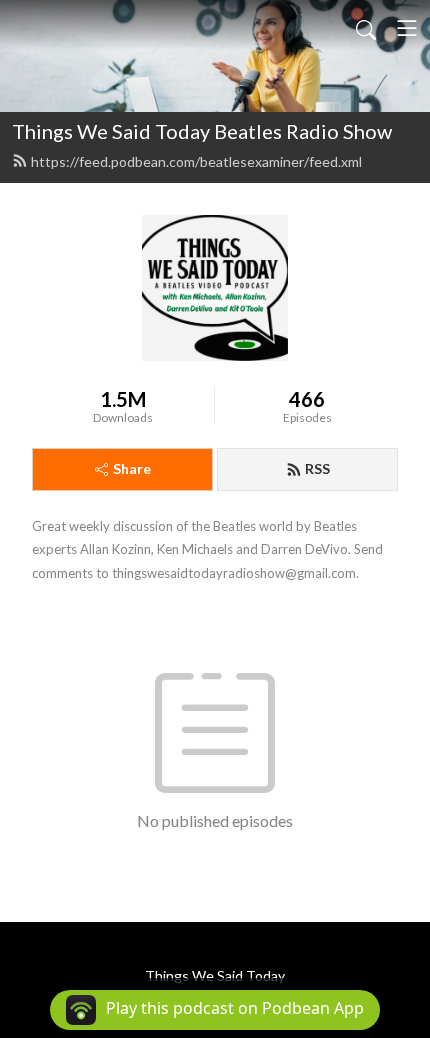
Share (132, 468)
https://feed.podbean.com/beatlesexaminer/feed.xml (196, 161)
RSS (317, 468)
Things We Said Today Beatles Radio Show (202, 131)
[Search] (366, 28)
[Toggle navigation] (407, 28)
